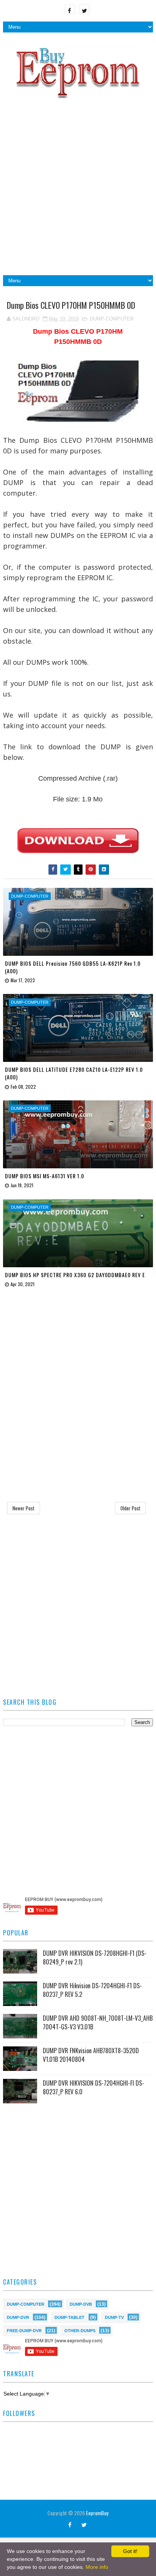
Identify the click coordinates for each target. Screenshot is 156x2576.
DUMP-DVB (81, 2304)
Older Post (130, 1508)
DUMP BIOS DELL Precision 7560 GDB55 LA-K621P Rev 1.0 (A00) (73, 967)
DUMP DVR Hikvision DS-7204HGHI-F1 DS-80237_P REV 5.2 (92, 1990)
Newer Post (23, 1508)
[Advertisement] (78, 190)
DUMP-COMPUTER (112, 319)
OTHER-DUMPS (80, 2330)
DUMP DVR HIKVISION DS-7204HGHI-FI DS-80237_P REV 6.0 (94, 2087)
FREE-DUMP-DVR (24, 2330)
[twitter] (84, 9)
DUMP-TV (114, 2317)
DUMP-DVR (18, 2317)
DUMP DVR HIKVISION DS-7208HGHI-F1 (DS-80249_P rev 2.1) (95, 1957)
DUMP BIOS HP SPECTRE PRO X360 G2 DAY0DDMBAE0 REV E (75, 1275)
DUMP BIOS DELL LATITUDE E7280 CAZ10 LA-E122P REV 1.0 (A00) (74, 1073)
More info (97, 2567)
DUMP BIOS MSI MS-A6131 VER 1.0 (44, 1176)
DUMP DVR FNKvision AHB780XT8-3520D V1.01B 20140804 (91, 2055)
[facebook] (70, 9)
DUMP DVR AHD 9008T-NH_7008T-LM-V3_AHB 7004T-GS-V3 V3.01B (98, 2022)
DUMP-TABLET (69, 2317)
